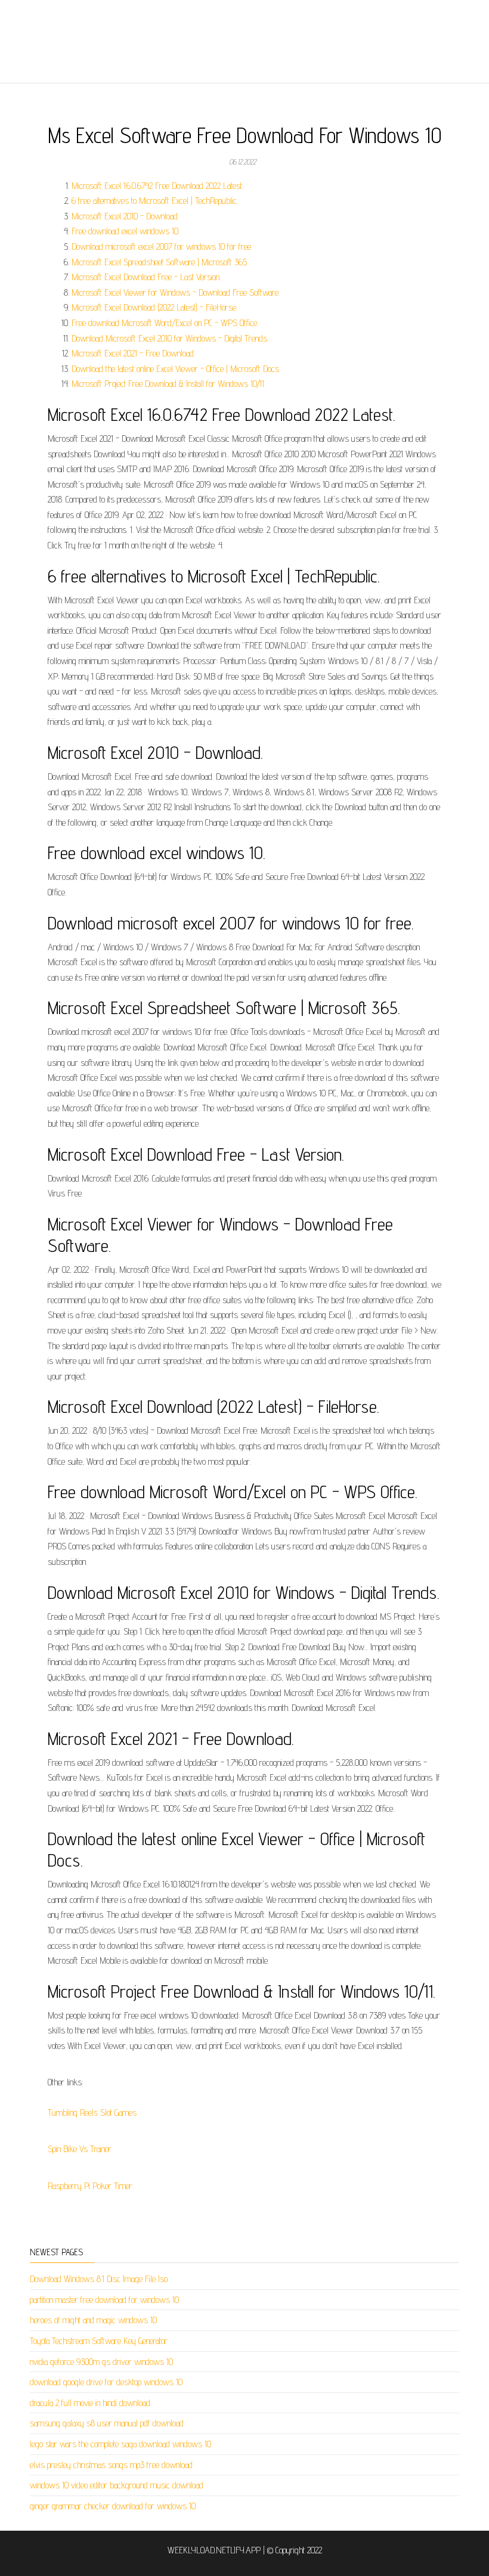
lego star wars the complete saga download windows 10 (120, 2444)
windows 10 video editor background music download (117, 2485)
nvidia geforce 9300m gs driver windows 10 (101, 2362)
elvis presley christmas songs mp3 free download (111, 2465)
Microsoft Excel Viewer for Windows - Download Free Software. (176, 292)
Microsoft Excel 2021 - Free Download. (133, 353)
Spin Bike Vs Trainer (80, 2149)
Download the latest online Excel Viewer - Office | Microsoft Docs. (176, 369)
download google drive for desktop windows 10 (106, 2382)
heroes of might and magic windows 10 (93, 2320)
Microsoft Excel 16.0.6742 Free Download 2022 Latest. (157, 186)
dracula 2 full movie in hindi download (90, 2403)
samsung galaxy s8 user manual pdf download (107, 2423)
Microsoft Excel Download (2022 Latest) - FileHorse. (154, 307)
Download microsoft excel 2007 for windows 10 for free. (162, 247)
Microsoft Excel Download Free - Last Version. (146, 277)
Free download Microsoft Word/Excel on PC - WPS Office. (165, 323)
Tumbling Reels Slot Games (92, 2112)
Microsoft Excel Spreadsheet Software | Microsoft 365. (160, 262)
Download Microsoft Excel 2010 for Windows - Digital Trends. (170, 338)
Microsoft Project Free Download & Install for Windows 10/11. (168, 384)
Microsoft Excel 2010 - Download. (125, 216)
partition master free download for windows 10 (104, 2300)
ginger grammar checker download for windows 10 (113, 2506)
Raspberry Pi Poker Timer (90, 2186)
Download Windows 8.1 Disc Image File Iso (99, 2279)
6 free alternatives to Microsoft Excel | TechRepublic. (155, 201)
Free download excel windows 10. (126, 231)
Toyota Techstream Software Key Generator (99, 2341)
